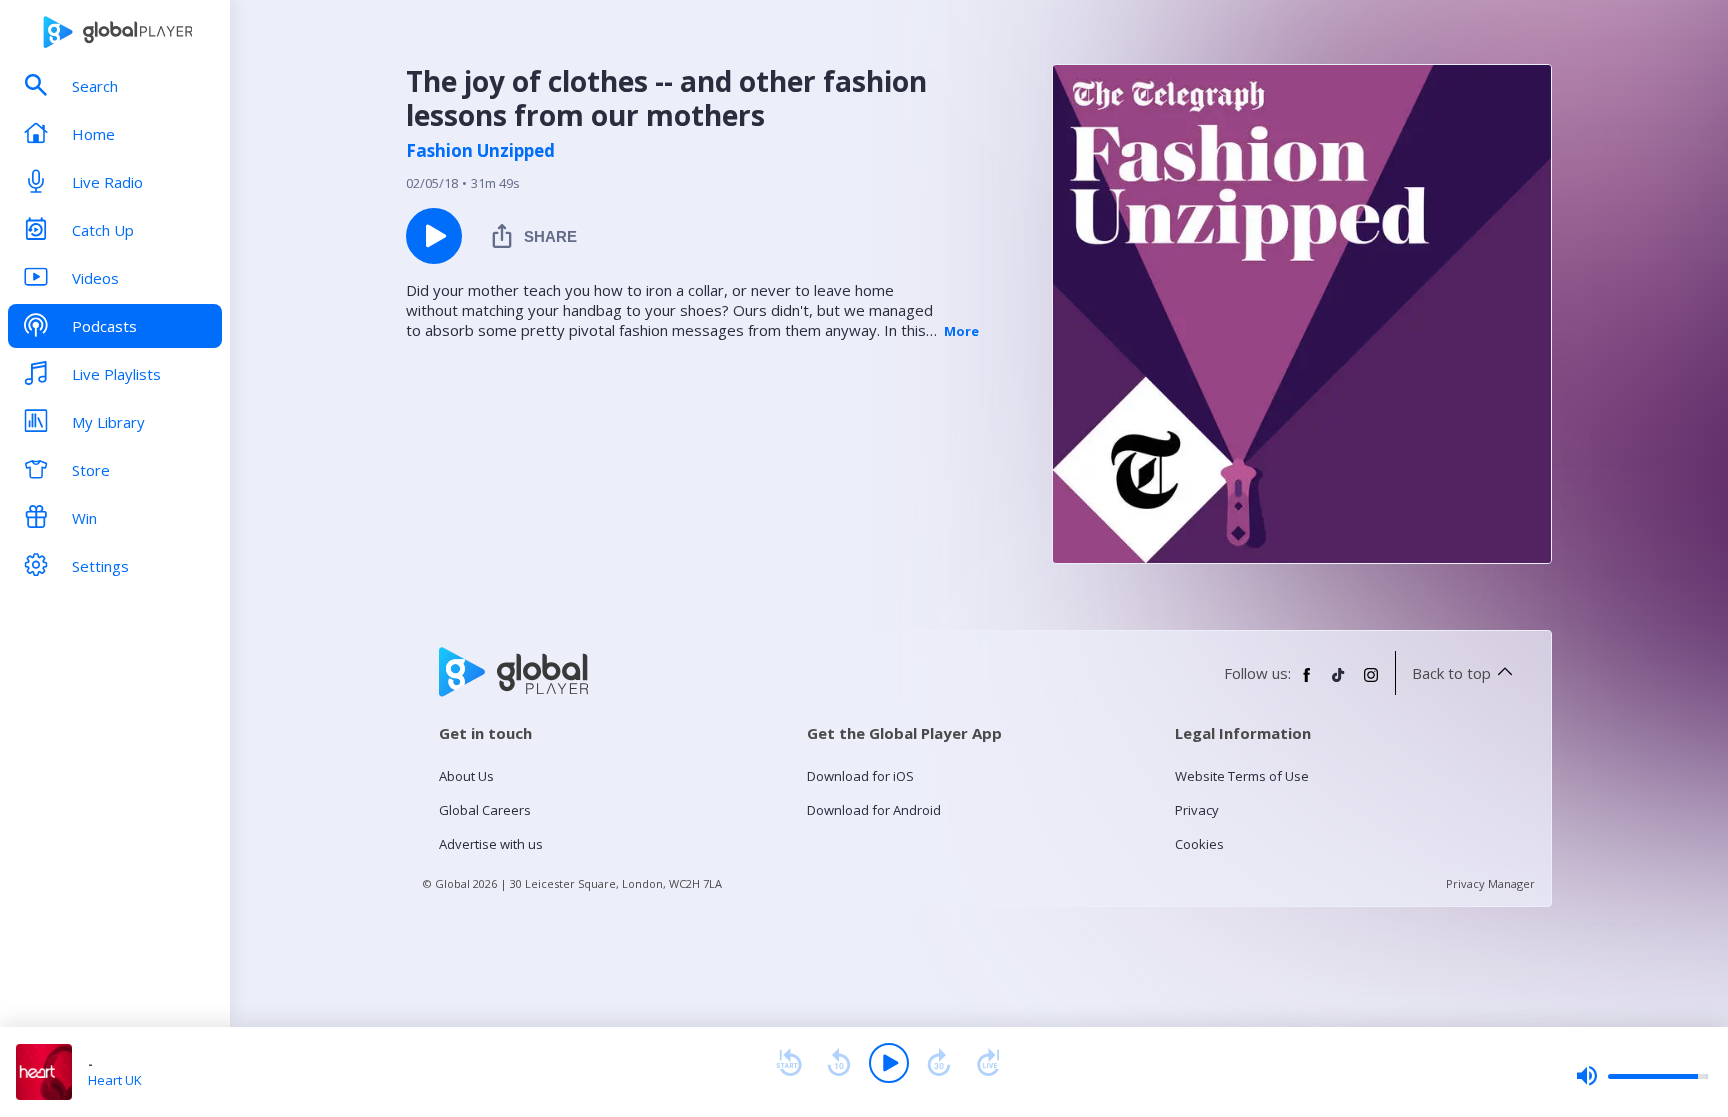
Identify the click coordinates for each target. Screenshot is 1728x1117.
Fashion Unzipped (480, 151)
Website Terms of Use (1242, 776)
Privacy (1197, 810)
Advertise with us (491, 844)
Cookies (1199, 844)
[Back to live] (989, 1063)
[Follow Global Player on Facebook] (1307, 683)
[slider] (1642, 1076)
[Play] (889, 1063)
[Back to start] (789, 1063)
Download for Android (874, 810)
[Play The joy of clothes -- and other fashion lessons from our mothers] (434, 236)
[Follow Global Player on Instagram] (1371, 683)
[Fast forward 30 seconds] (939, 1063)
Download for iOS (860, 776)
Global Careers (485, 810)
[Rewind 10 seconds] (839, 1063)
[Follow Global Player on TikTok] (1339, 683)
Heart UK (115, 1080)
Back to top (1451, 673)
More (961, 331)
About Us (466, 776)
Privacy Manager (1490, 883)
